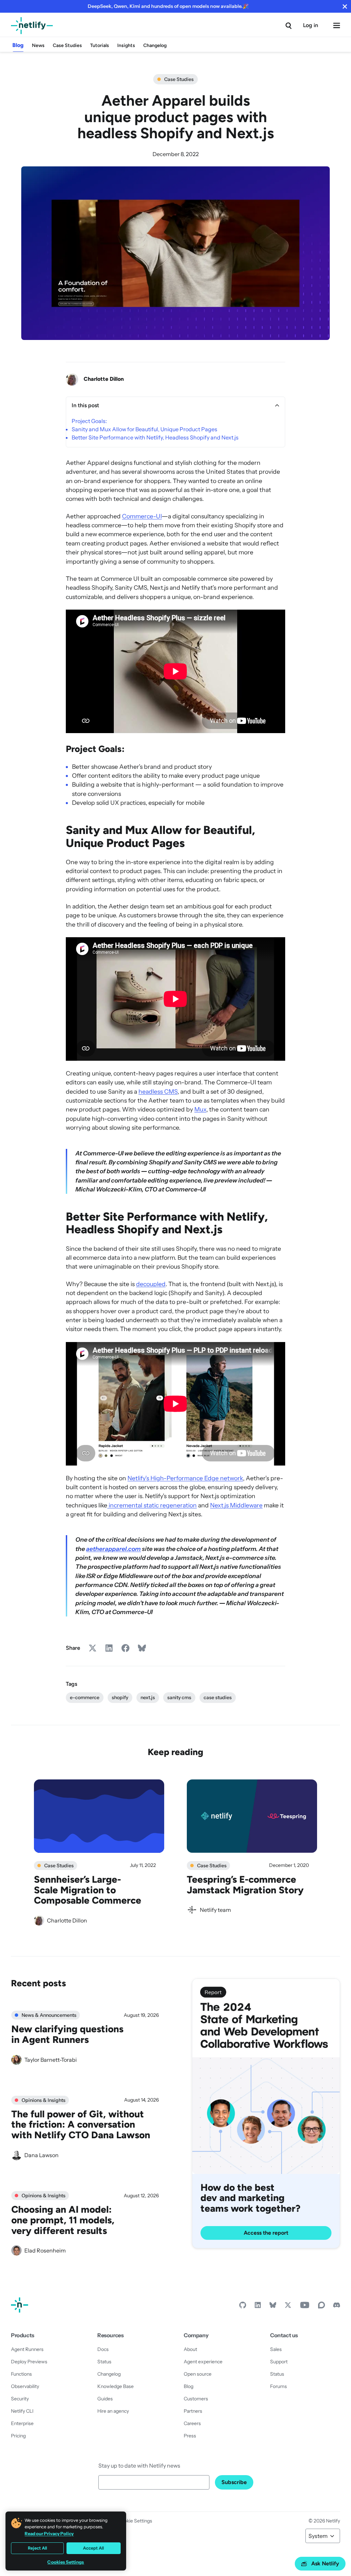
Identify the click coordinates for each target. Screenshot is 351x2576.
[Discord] (337, 2307)
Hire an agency (113, 2411)
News (38, 45)
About (190, 2349)
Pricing (18, 2436)
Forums (279, 2386)
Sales (276, 2349)
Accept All (93, 2548)
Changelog (155, 45)
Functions (21, 2374)
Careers (192, 2423)
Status (104, 2362)
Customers (196, 2399)
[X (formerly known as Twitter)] (288, 2307)
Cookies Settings (66, 2562)
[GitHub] (243, 2307)
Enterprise (22, 2423)
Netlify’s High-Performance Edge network (185, 1478)
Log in (311, 25)
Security (20, 2399)
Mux (200, 1109)
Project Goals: (89, 421)
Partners (193, 2411)
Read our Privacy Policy (49, 2533)
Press (190, 2436)
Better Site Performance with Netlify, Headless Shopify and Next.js (155, 437)
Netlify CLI (22, 2411)
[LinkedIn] (258, 2307)
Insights (126, 45)
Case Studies (67, 45)
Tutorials (100, 45)
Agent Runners (27, 2349)
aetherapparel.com (113, 1549)
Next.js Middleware (236, 1505)
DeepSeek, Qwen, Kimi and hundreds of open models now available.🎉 (168, 6)
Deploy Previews (29, 2362)
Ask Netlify (325, 2563)
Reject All (37, 2548)
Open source (198, 2374)
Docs (103, 2349)
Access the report (266, 2233)
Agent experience (203, 2362)
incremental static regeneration (152, 1505)
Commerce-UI (142, 516)
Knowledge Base (116, 2386)
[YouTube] (305, 2307)
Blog (18, 45)
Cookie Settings (135, 2521)
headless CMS (158, 1091)
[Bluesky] (273, 2307)
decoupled (151, 1284)
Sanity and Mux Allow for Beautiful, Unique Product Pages (144, 429)
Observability (25, 2386)
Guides (105, 2399)
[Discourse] (322, 2307)
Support (279, 2362)
